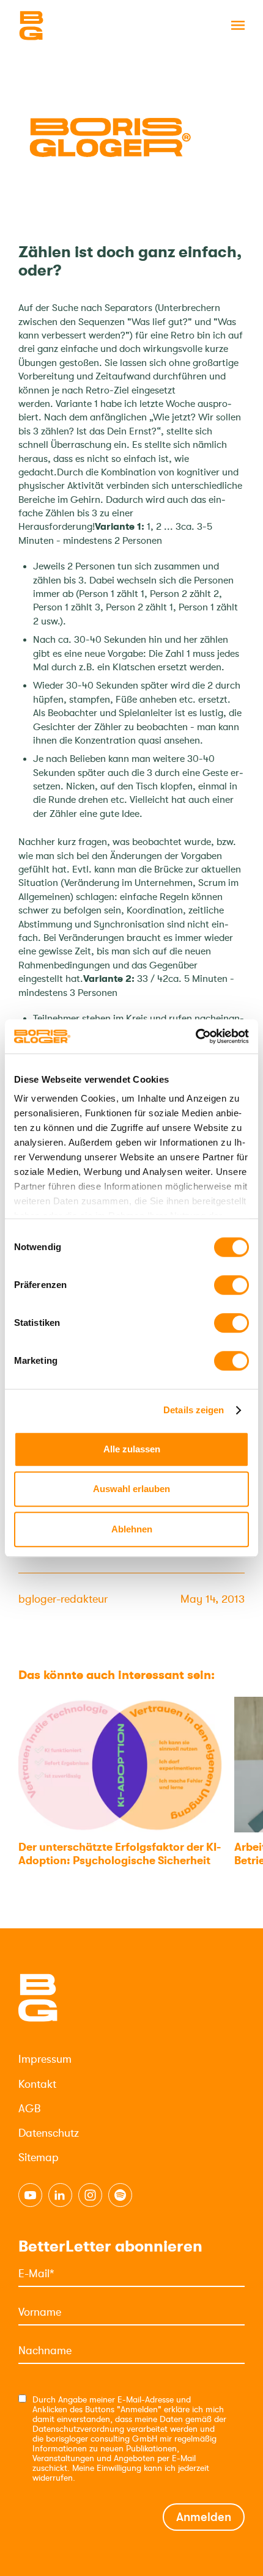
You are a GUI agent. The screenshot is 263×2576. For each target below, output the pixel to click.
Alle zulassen (132, 1449)
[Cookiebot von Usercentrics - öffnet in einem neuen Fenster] (195, 1036)
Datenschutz (49, 2133)
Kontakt (37, 2084)
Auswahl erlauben (131, 1489)
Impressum (45, 2059)
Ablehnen (132, 1529)
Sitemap (39, 2157)
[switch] (232, 1285)
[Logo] (80, 26)
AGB (29, 2109)
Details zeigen (194, 1410)
